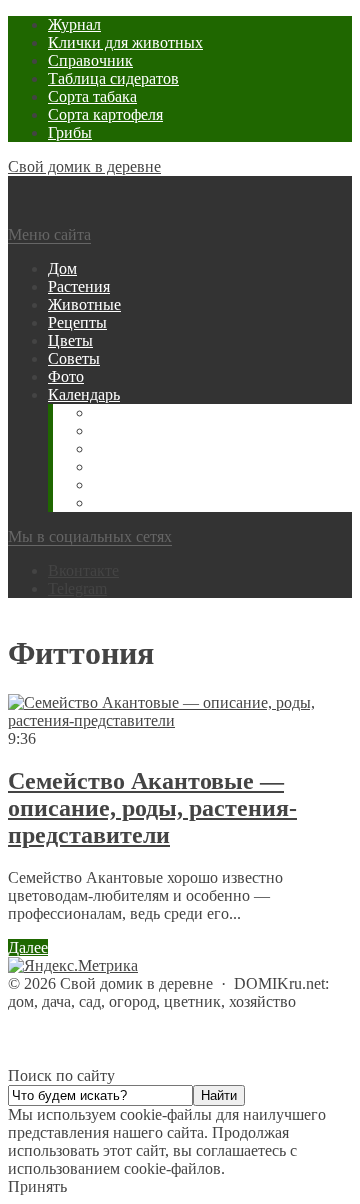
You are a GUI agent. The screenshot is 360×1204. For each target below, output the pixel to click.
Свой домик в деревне (84, 166)
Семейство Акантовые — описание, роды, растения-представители (152, 808)
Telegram (77, 588)
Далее (28, 947)
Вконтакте (83, 570)
